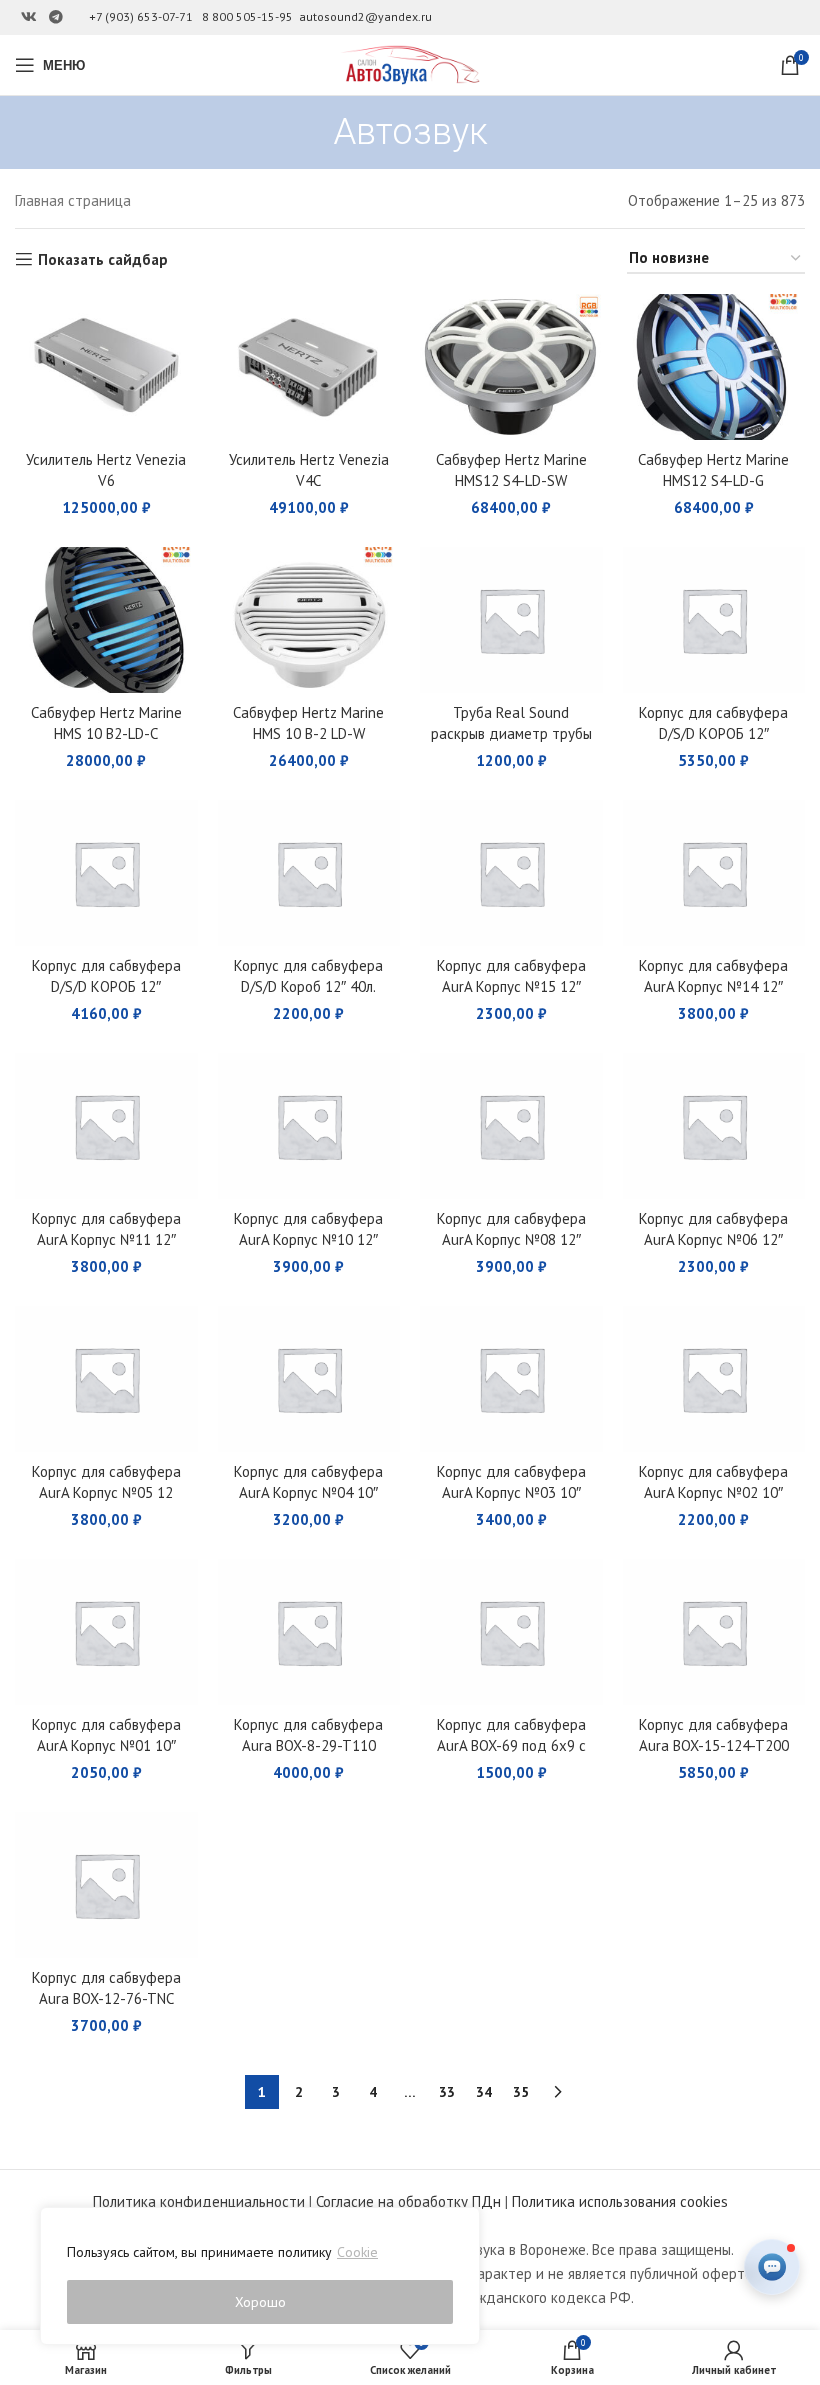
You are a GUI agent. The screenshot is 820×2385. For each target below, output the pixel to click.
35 (521, 2092)
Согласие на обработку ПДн (408, 2201)
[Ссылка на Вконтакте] (29, 17)
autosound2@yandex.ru (365, 16)
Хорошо (260, 2302)
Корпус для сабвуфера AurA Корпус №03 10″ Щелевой (511, 1492)
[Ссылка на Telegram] (56, 17)
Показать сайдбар (103, 259)
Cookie (357, 2252)
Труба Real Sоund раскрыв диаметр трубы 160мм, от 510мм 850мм (511, 733)
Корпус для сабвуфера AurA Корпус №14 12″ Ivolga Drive (713, 986)
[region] (260, 2276)
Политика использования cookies (620, 2201)
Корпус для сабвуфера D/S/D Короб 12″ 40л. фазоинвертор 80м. (308, 986)
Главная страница (73, 200)
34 (484, 2092)
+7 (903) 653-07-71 (141, 16)
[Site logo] (410, 63)
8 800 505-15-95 (247, 16)
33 (447, 2092)
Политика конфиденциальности (199, 2201)
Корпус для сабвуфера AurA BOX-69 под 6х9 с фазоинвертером (511, 1745)
